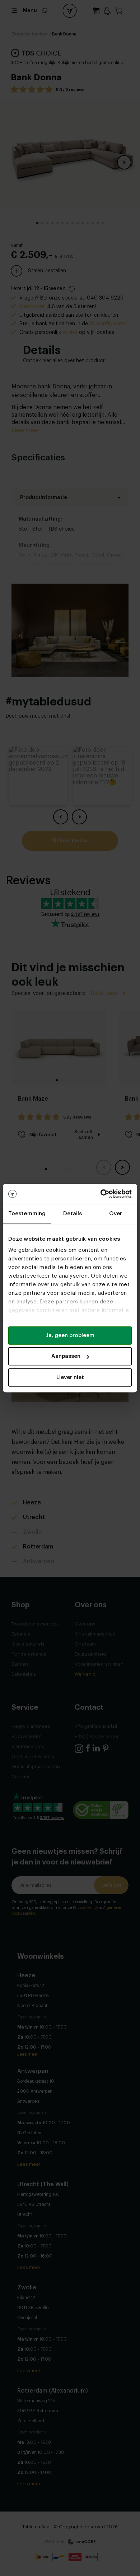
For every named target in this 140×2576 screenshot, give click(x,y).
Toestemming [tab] (27, 1214)
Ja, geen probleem (70, 1335)
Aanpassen (66, 1356)
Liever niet (70, 1377)
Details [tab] (73, 1214)
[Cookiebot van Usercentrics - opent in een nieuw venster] (101, 1194)
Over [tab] (116, 1214)
